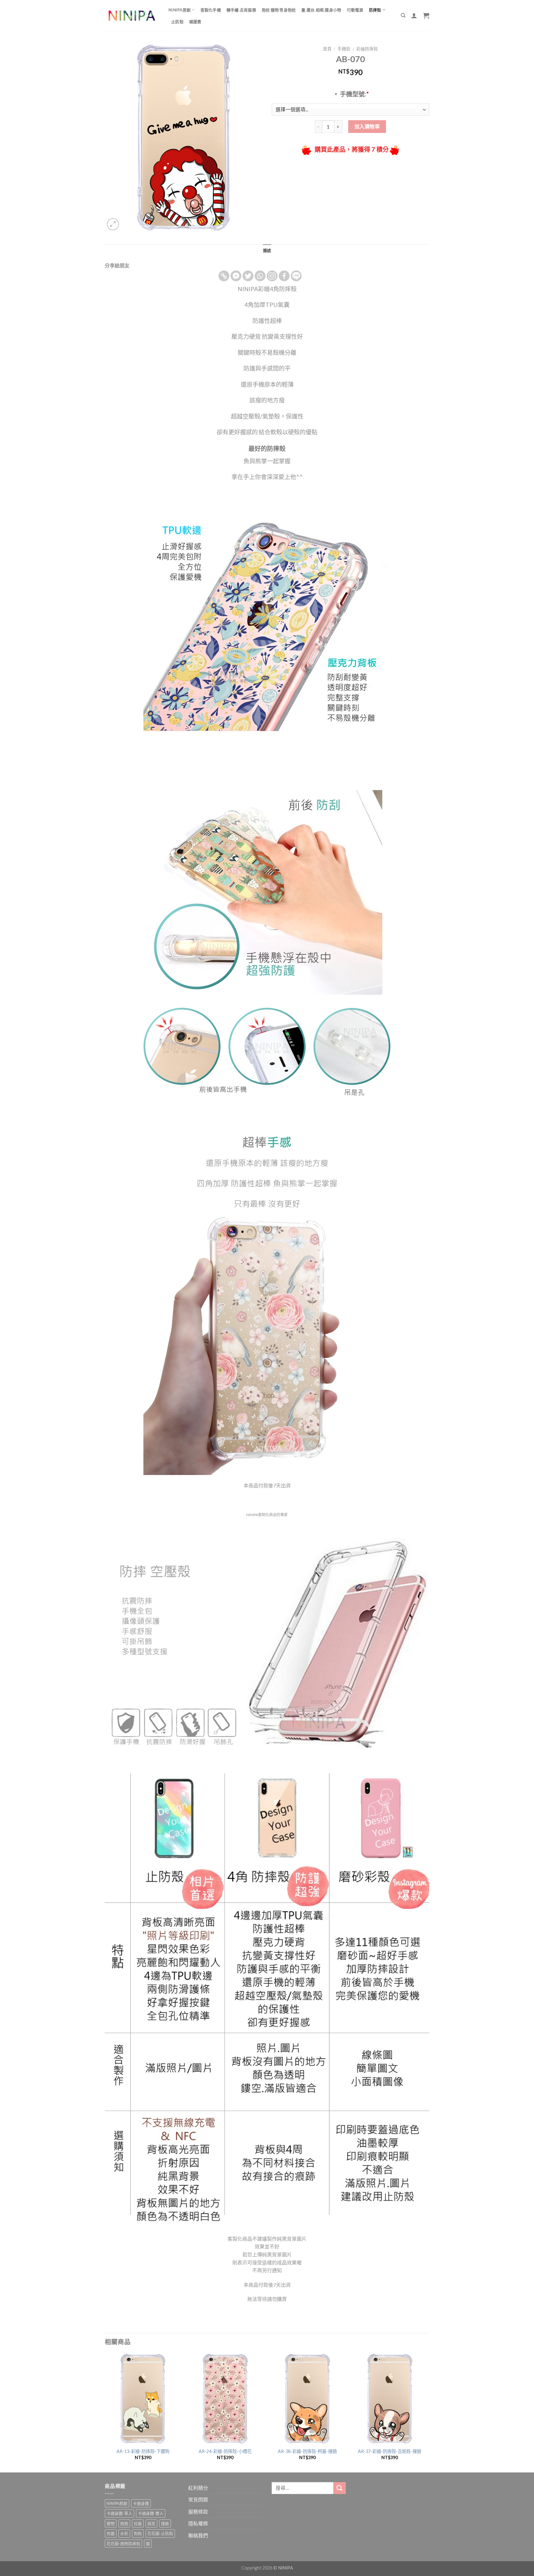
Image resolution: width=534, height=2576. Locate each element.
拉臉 (138, 2523)
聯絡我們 (198, 2535)
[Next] (427, 2412)
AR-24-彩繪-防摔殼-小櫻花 (225, 2451)
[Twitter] (248, 276)
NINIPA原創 (180, 10)
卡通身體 (141, 2503)
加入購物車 (367, 126)
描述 (267, 250)
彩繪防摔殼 (367, 49)
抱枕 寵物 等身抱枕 (279, 10)
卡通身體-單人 (119, 2513)
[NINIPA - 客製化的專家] (132, 16)
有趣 (111, 2533)
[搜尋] (403, 15)
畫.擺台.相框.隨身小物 (321, 10)
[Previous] (105, 2412)
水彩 (124, 2533)
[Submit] (340, 2488)
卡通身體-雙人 (151, 2513)
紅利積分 (198, 2488)
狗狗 (138, 2533)
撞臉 (165, 2523)
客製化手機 (211, 10)
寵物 (111, 2523)
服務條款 (198, 2512)
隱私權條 (198, 2523)
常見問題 (198, 2499)
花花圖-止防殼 (160, 2533)
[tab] (267, 250)
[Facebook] (284, 276)
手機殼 (344, 49)
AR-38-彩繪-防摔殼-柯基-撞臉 (307, 2451)
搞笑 (151, 2523)
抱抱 (124, 2523)
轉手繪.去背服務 (241, 10)
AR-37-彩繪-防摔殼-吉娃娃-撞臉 (390, 2451)
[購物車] (426, 15)
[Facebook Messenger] (236, 276)
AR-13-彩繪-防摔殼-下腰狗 (143, 2451)
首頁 (327, 49)
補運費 (195, 22)
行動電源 (355, 10)
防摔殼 (375, 10)
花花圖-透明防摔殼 (123, 2544)
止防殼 (177, 22)
